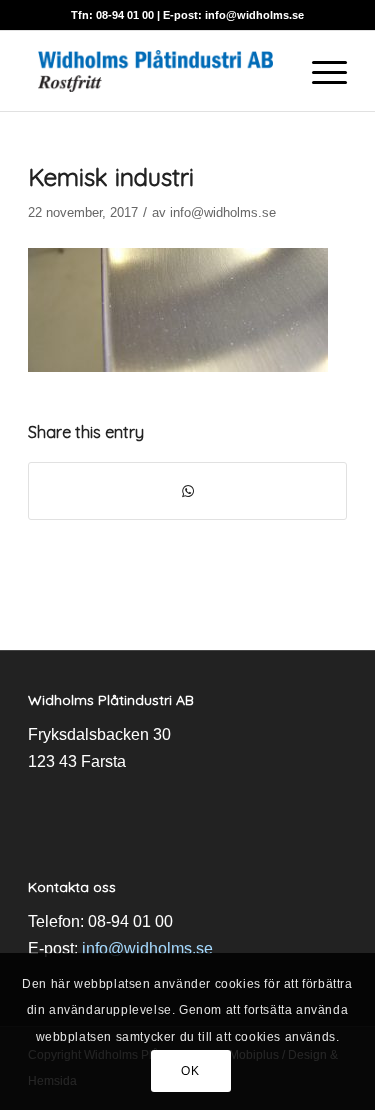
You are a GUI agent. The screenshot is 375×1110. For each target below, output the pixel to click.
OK (190, 1071)
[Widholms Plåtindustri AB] (155, 71)
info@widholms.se (254, 15)
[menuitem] (319, 71)
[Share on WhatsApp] (187, 491)
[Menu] (319, 71)
